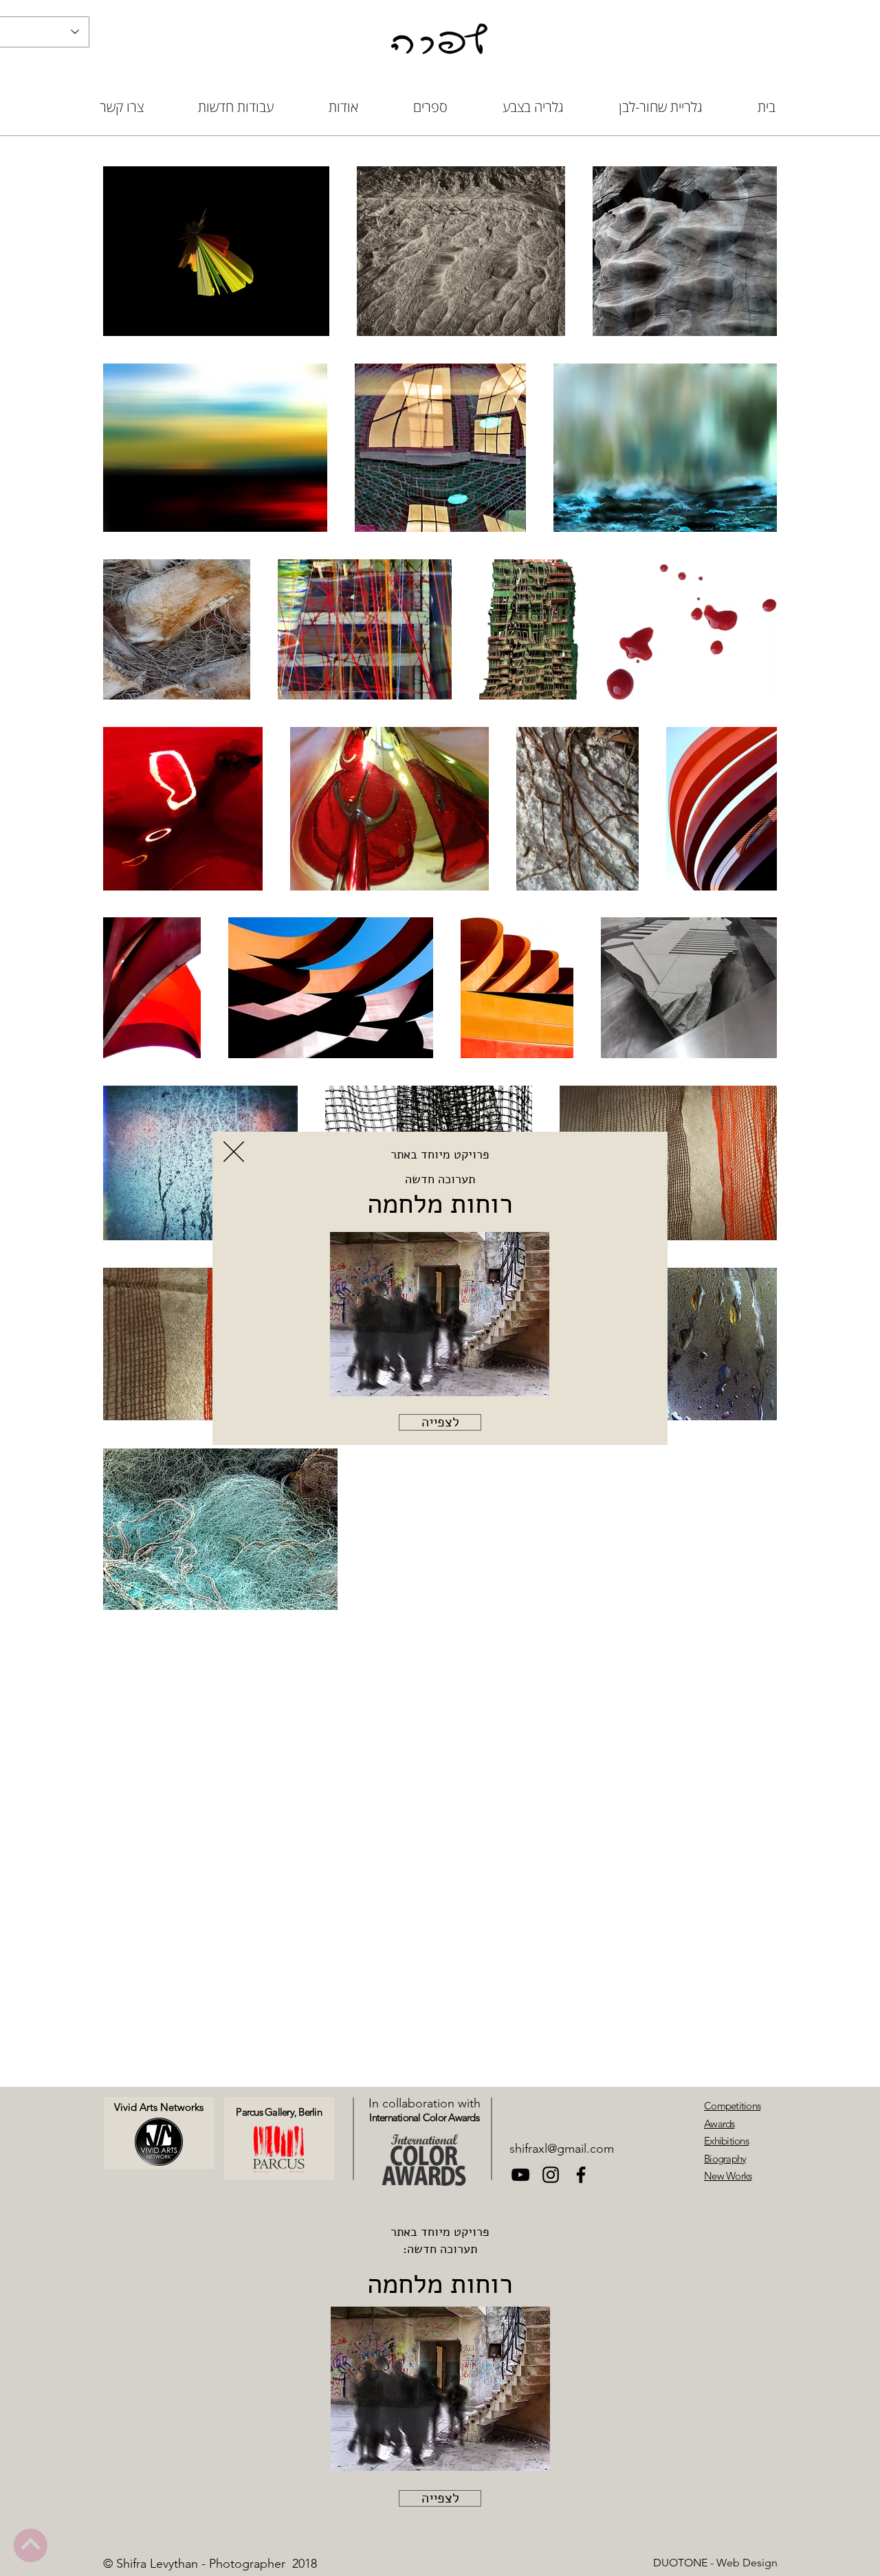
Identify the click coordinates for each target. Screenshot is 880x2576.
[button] (234, 1152)
